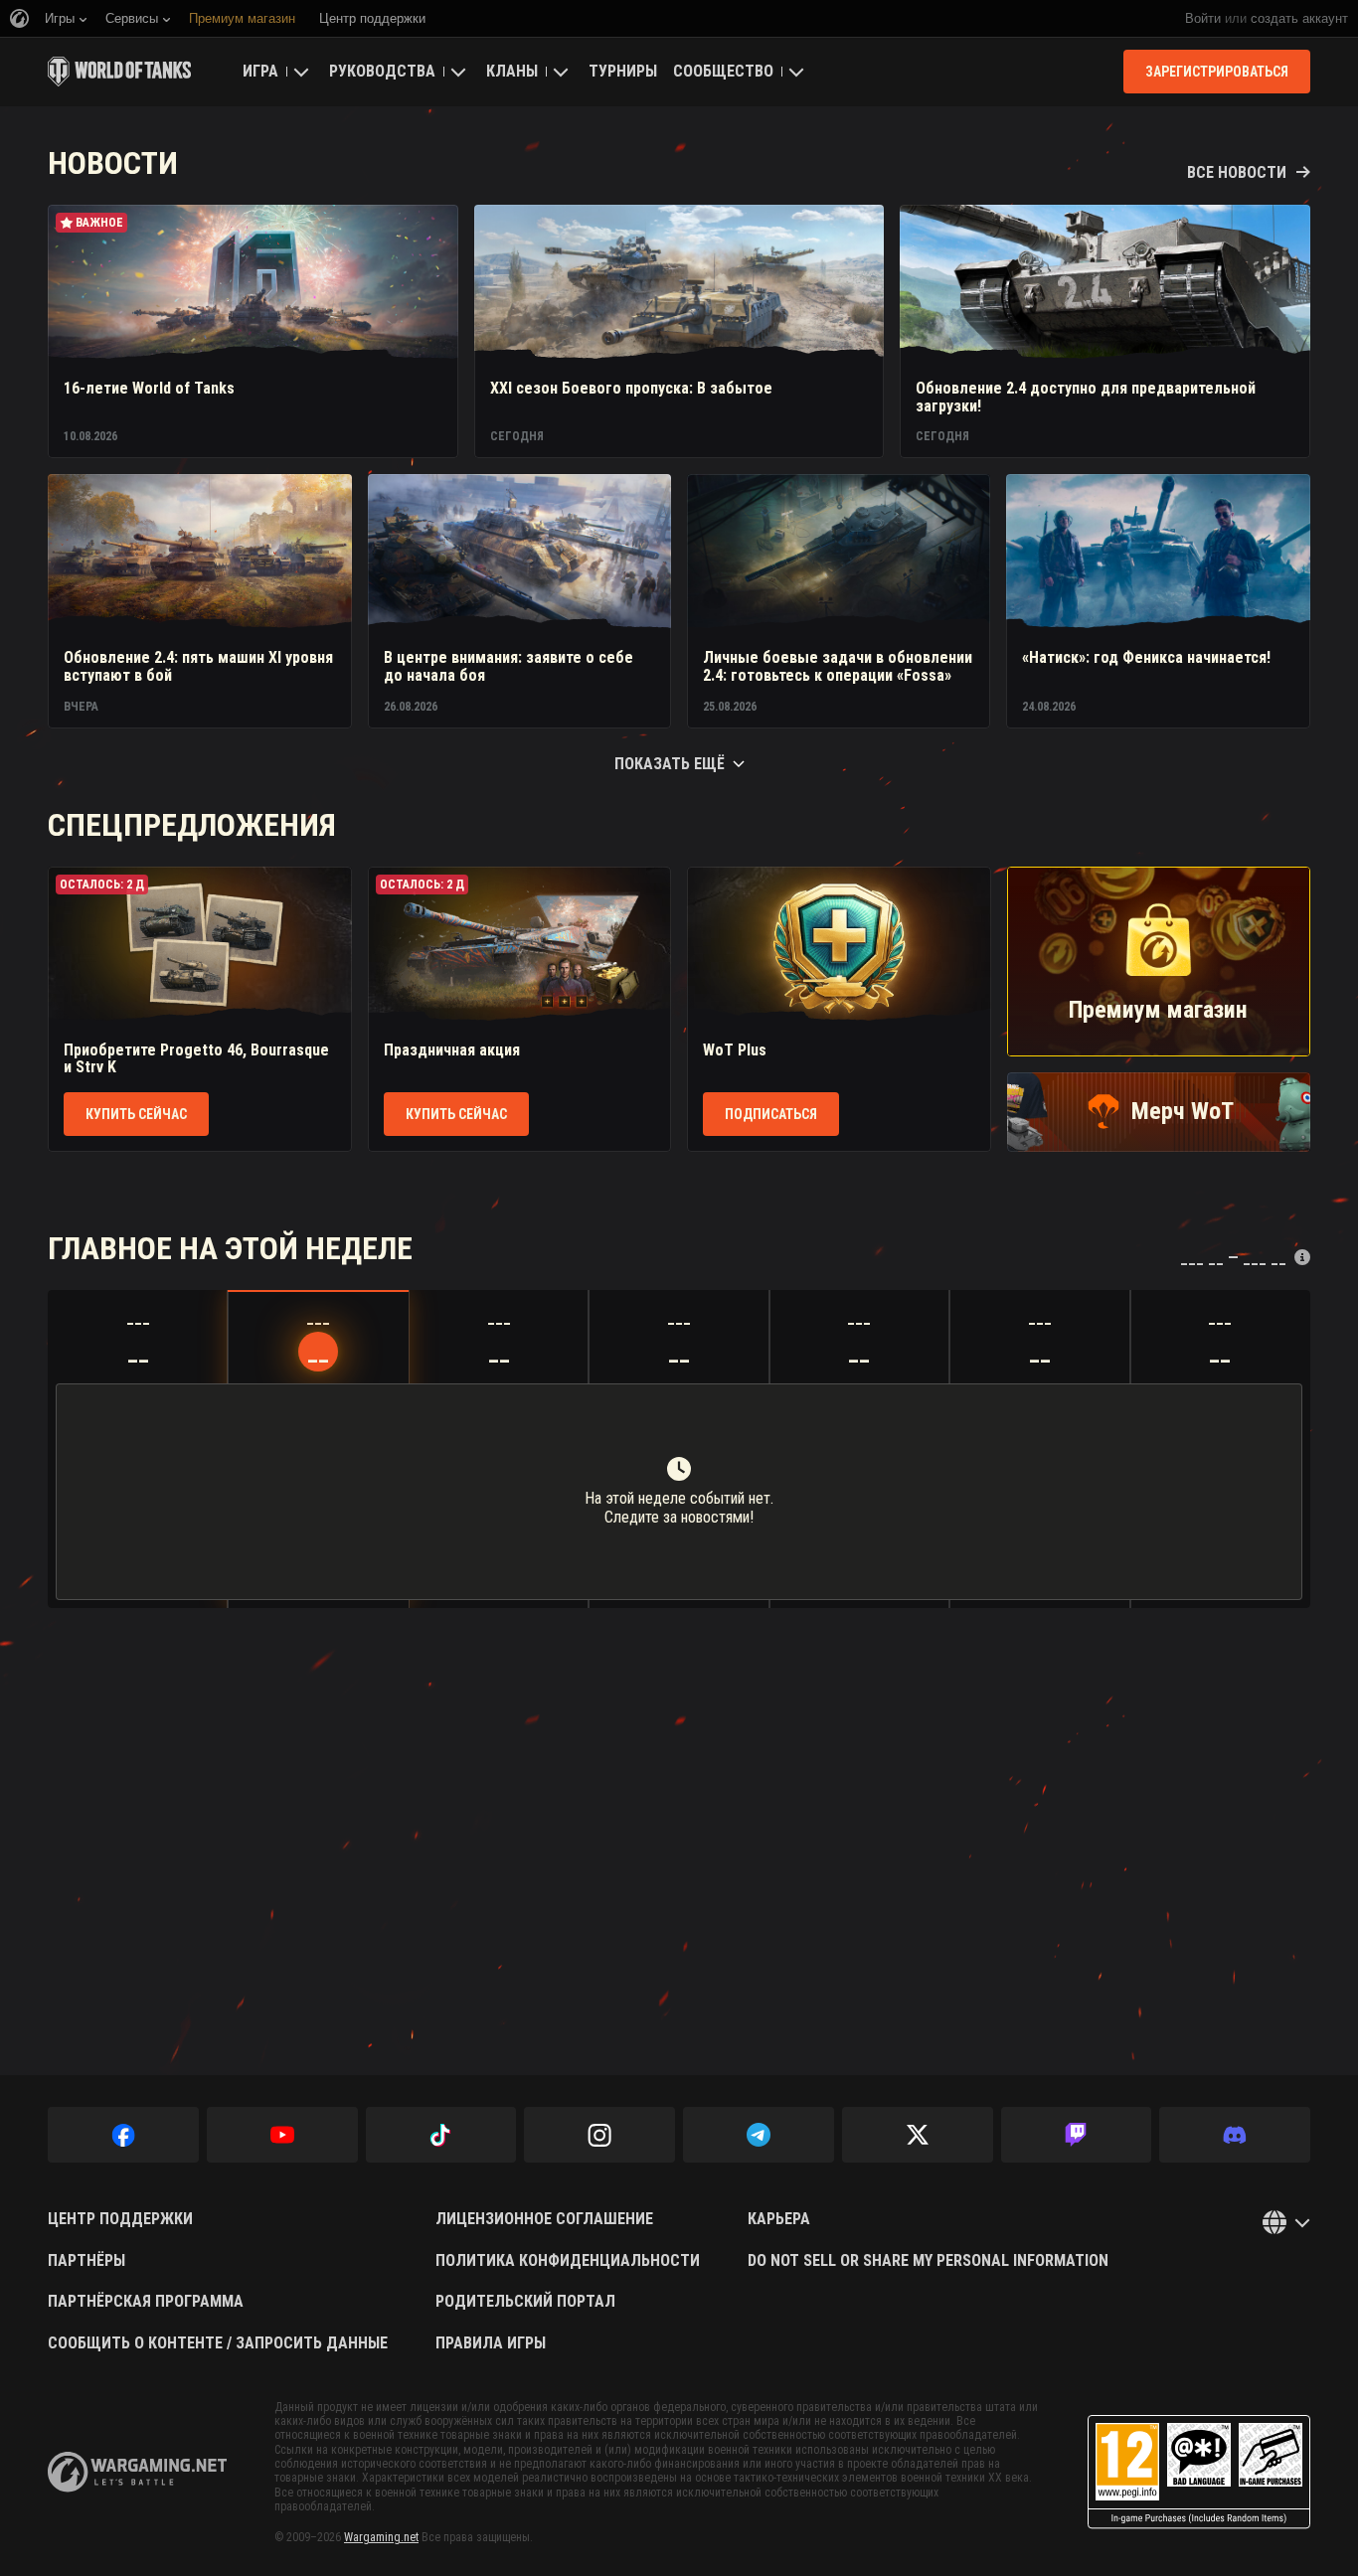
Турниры (623, 71)
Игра (260, 71)
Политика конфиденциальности (568, 2261)
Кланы (512, 71)
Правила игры (491, 2343)
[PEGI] (1199, 2472)
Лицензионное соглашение (544, 2219)
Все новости (1237, 173)
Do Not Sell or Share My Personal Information (928, 2261)
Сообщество (723, 71)
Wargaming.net (381, 2537)
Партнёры (86, 2261)
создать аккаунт (1299, 18)
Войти (1203, 18)
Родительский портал (525, 2302)
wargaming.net (137, 2472)
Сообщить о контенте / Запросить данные (218, 2343)
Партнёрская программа (146, 2302)
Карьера (779, 2219)
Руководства (382, 71)
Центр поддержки (120, 2219)
